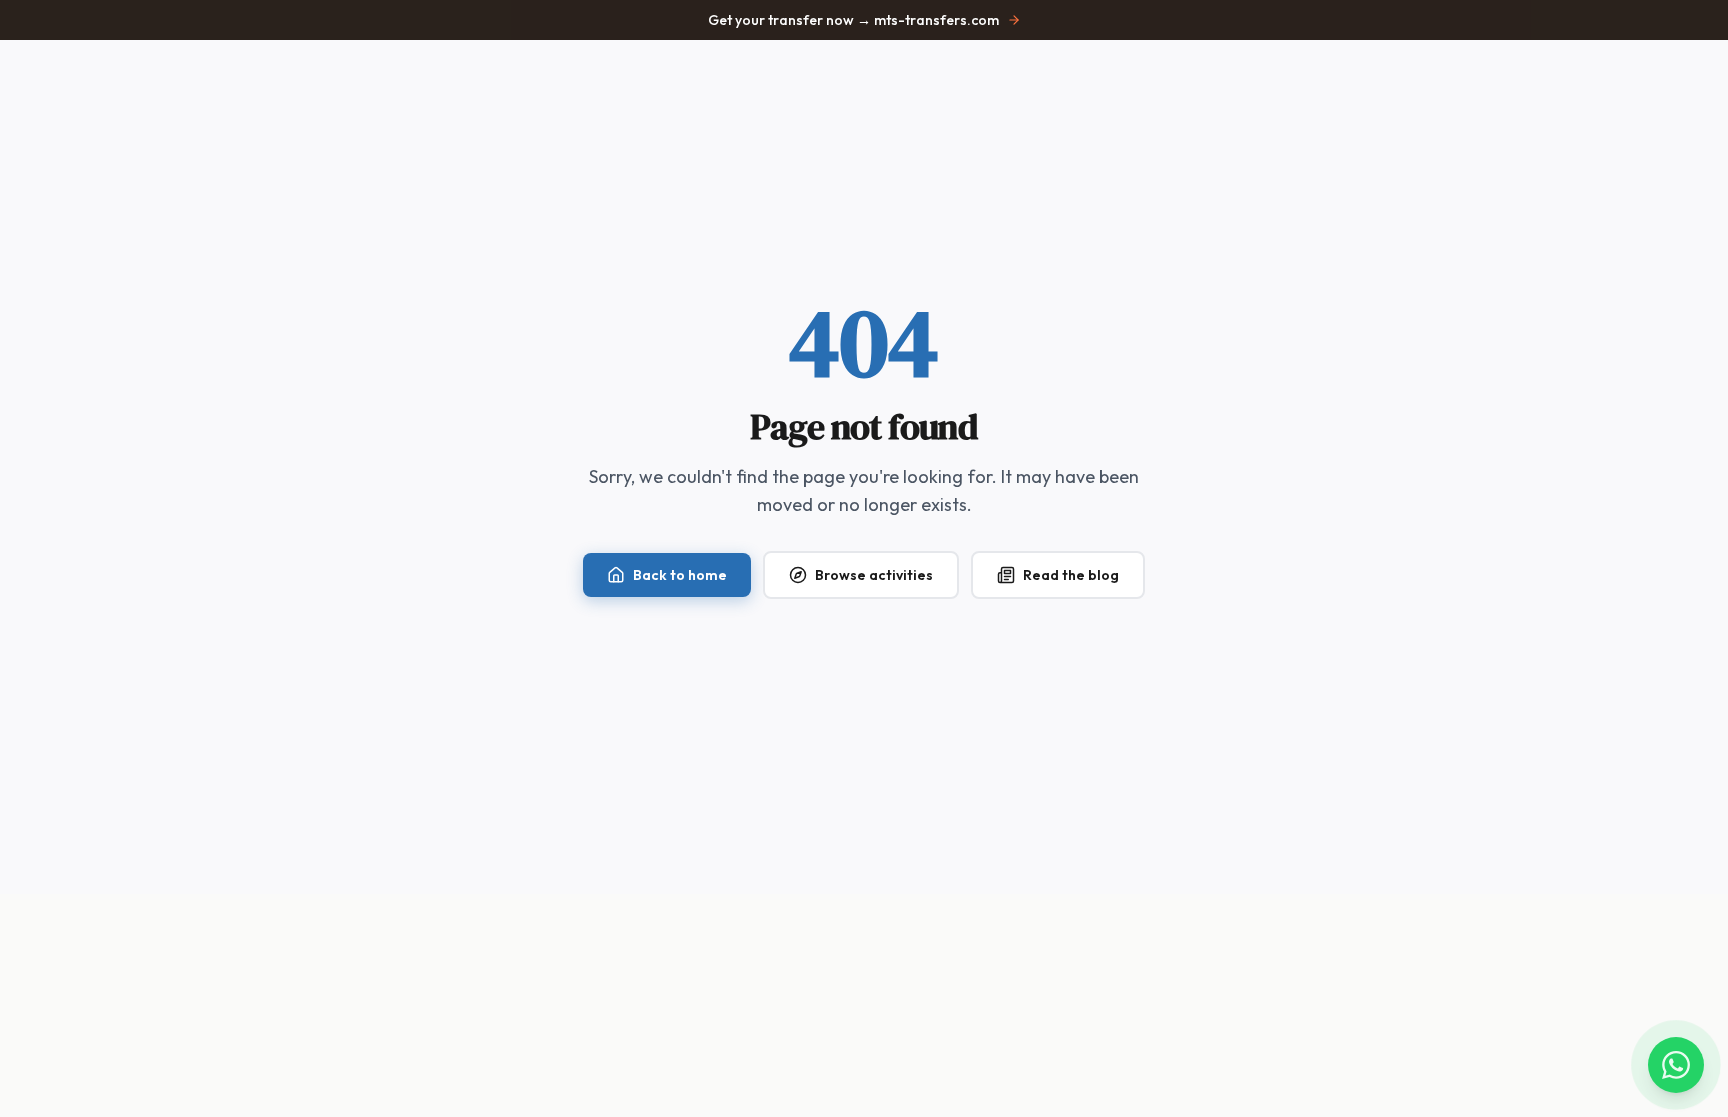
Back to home (680, 575)
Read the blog (1071, 575)
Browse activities (874, 575)
